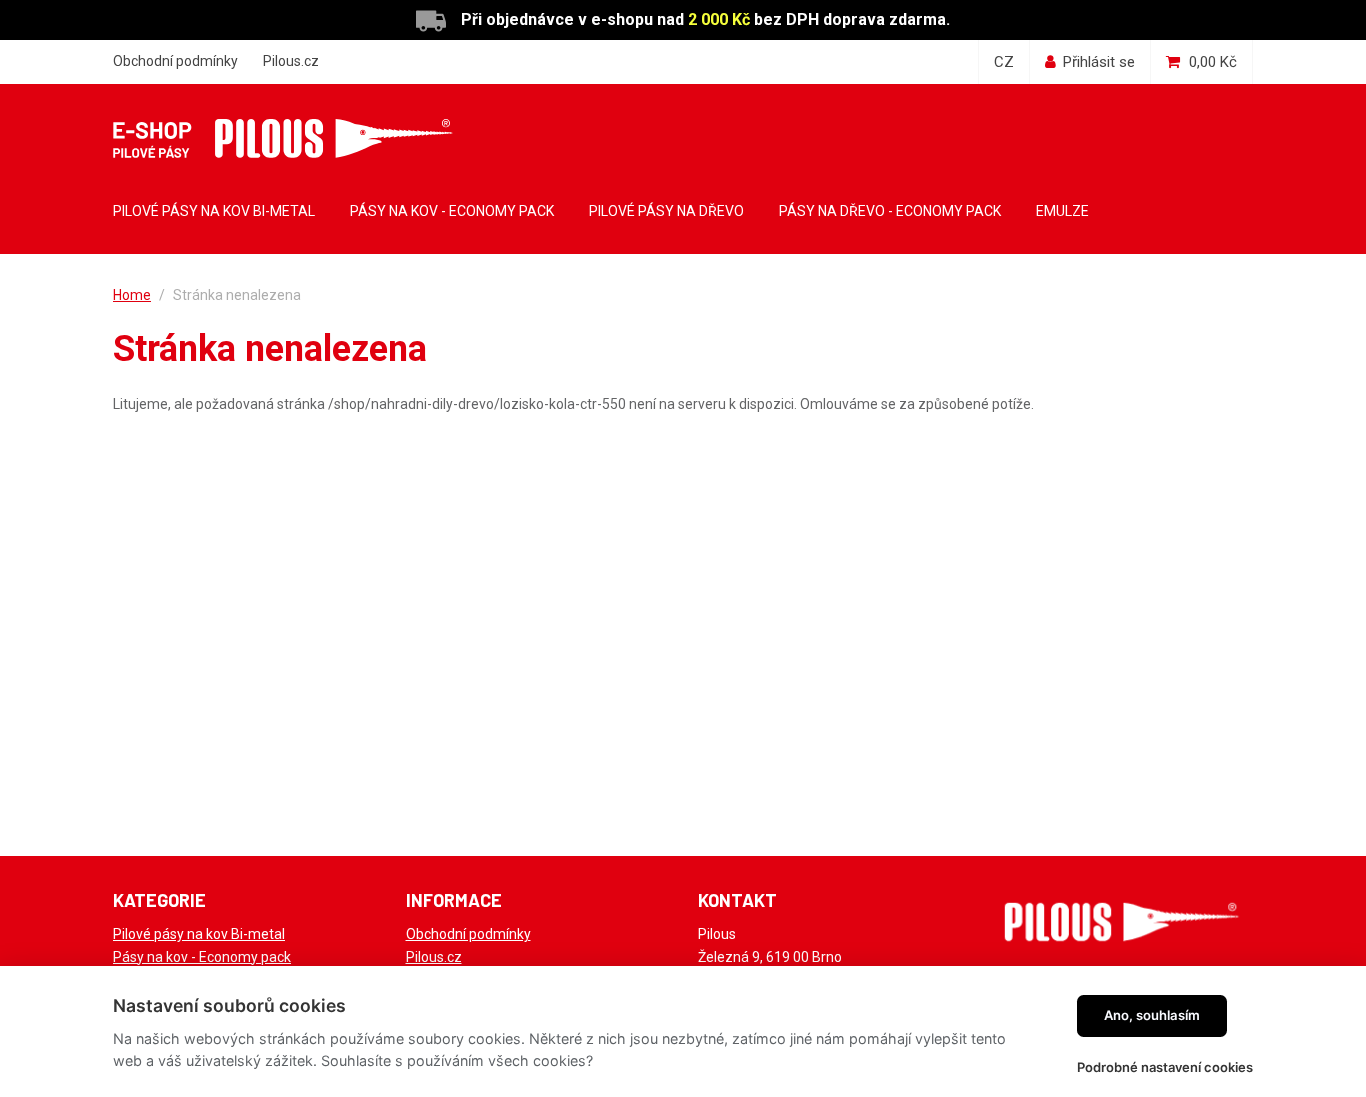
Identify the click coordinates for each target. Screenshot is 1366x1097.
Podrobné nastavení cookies (1165, 1067)
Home (132, 295)
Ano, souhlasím (1152, 1015)
